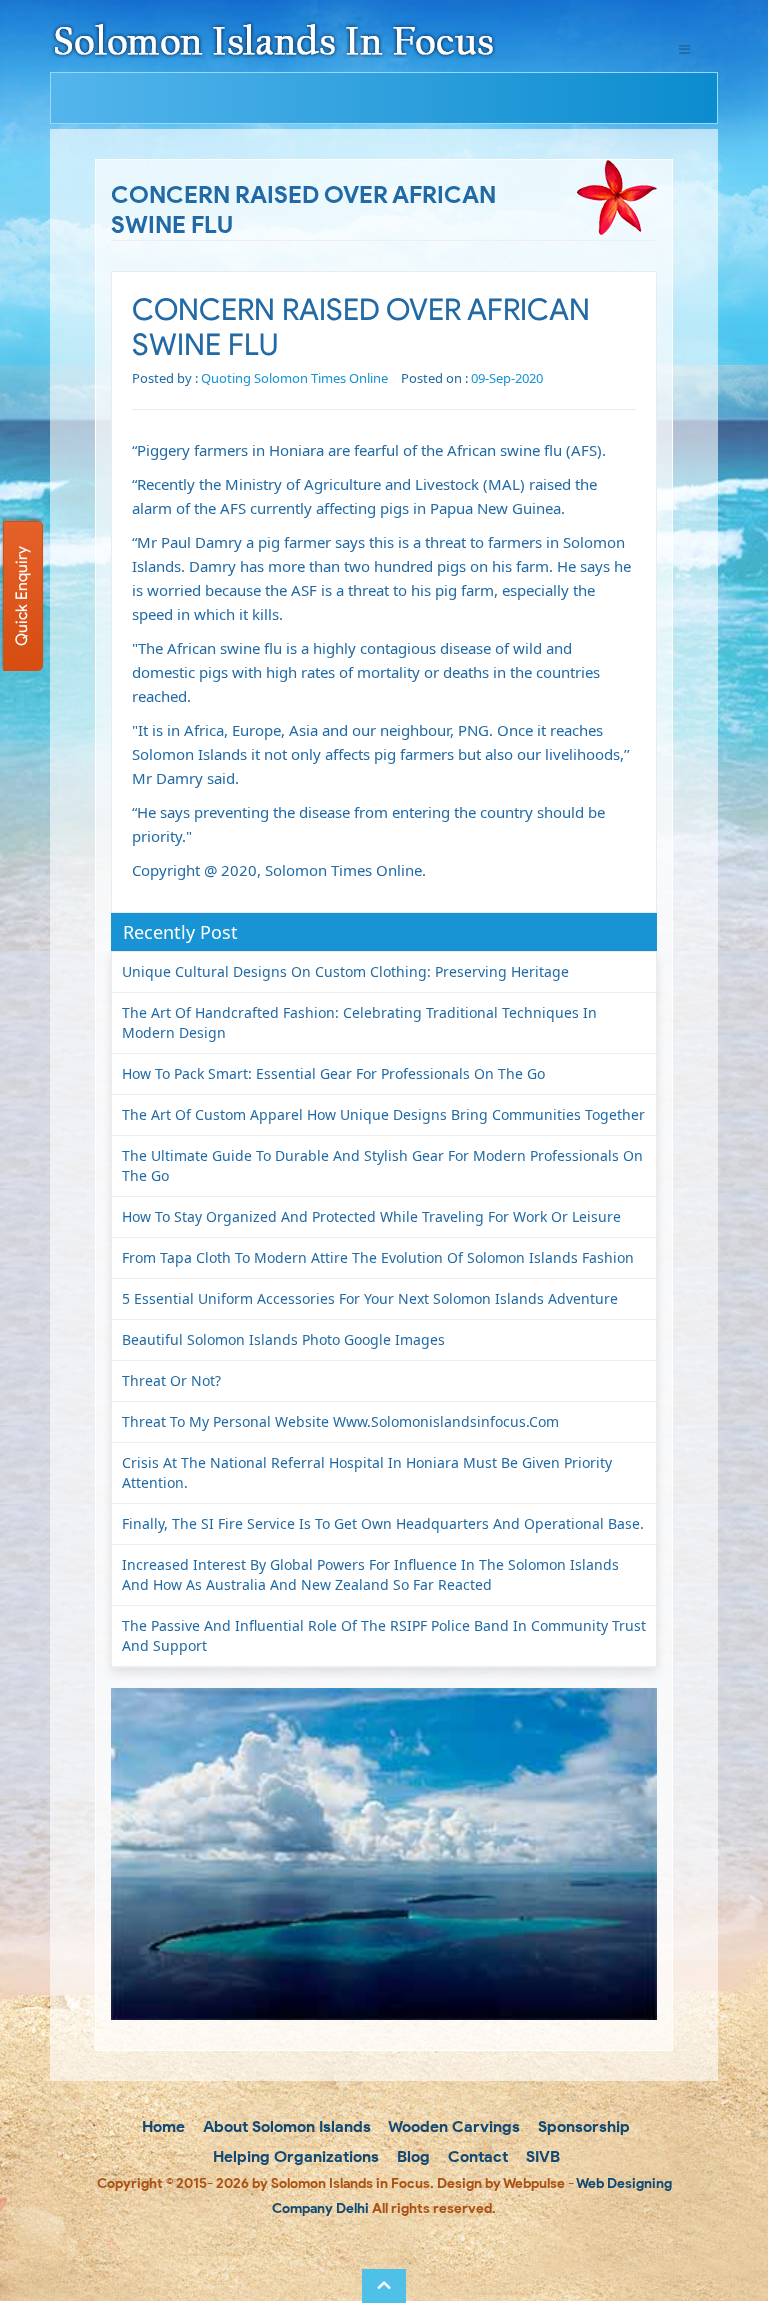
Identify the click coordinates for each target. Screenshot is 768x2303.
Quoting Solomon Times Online (294, 378)
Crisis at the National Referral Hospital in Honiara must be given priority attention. (367, 1472)
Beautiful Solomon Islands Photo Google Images (283, 1339)
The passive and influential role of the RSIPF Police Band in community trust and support (384, 1635)
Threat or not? (171, 1380)
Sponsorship (582, 2126)
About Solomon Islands (285, 2126)
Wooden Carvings (452, 2126)
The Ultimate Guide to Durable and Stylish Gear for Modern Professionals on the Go (382, 1165)
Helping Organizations (294, 2156)
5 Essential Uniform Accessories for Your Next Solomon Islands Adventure (370, 1298)
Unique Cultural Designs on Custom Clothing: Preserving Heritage (345, 971)
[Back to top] (384, 2286)
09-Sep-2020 (507, 378)
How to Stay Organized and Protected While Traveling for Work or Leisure (371, 1216)
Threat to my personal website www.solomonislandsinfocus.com (340, 1421)
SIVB (541, 2156)
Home (161, 2126)
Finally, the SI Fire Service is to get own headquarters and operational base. (383, 1523)
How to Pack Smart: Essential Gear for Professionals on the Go (333, 1073)
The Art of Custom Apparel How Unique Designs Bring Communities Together (383, 1114)
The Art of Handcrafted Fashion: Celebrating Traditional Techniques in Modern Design (359, 1022)
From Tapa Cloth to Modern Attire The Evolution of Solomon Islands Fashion (378, 1257)
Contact (476, 2156)
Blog (411, 2156)
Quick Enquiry (21, 596)
